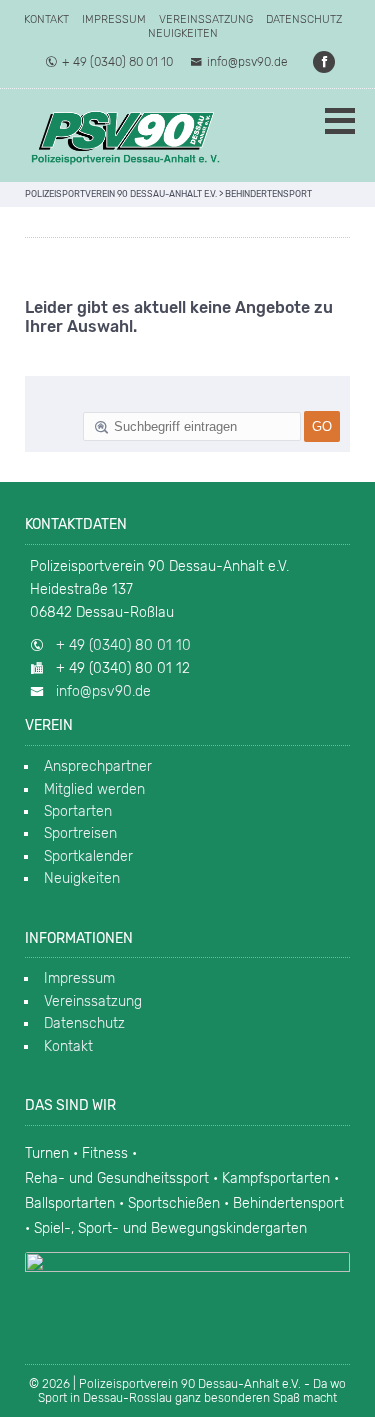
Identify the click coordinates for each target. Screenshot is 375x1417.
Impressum (114, 19)
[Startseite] (125, 135)
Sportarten (78, 811)
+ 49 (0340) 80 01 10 (117, 62)
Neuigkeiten (183, 33)
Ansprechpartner (98, 766)
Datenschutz (304, 19)
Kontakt (46, 19)
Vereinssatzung (206, 19)
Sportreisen (80, 833)
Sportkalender (88, 856)
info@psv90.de (247, 62)
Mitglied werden (94, 789)
